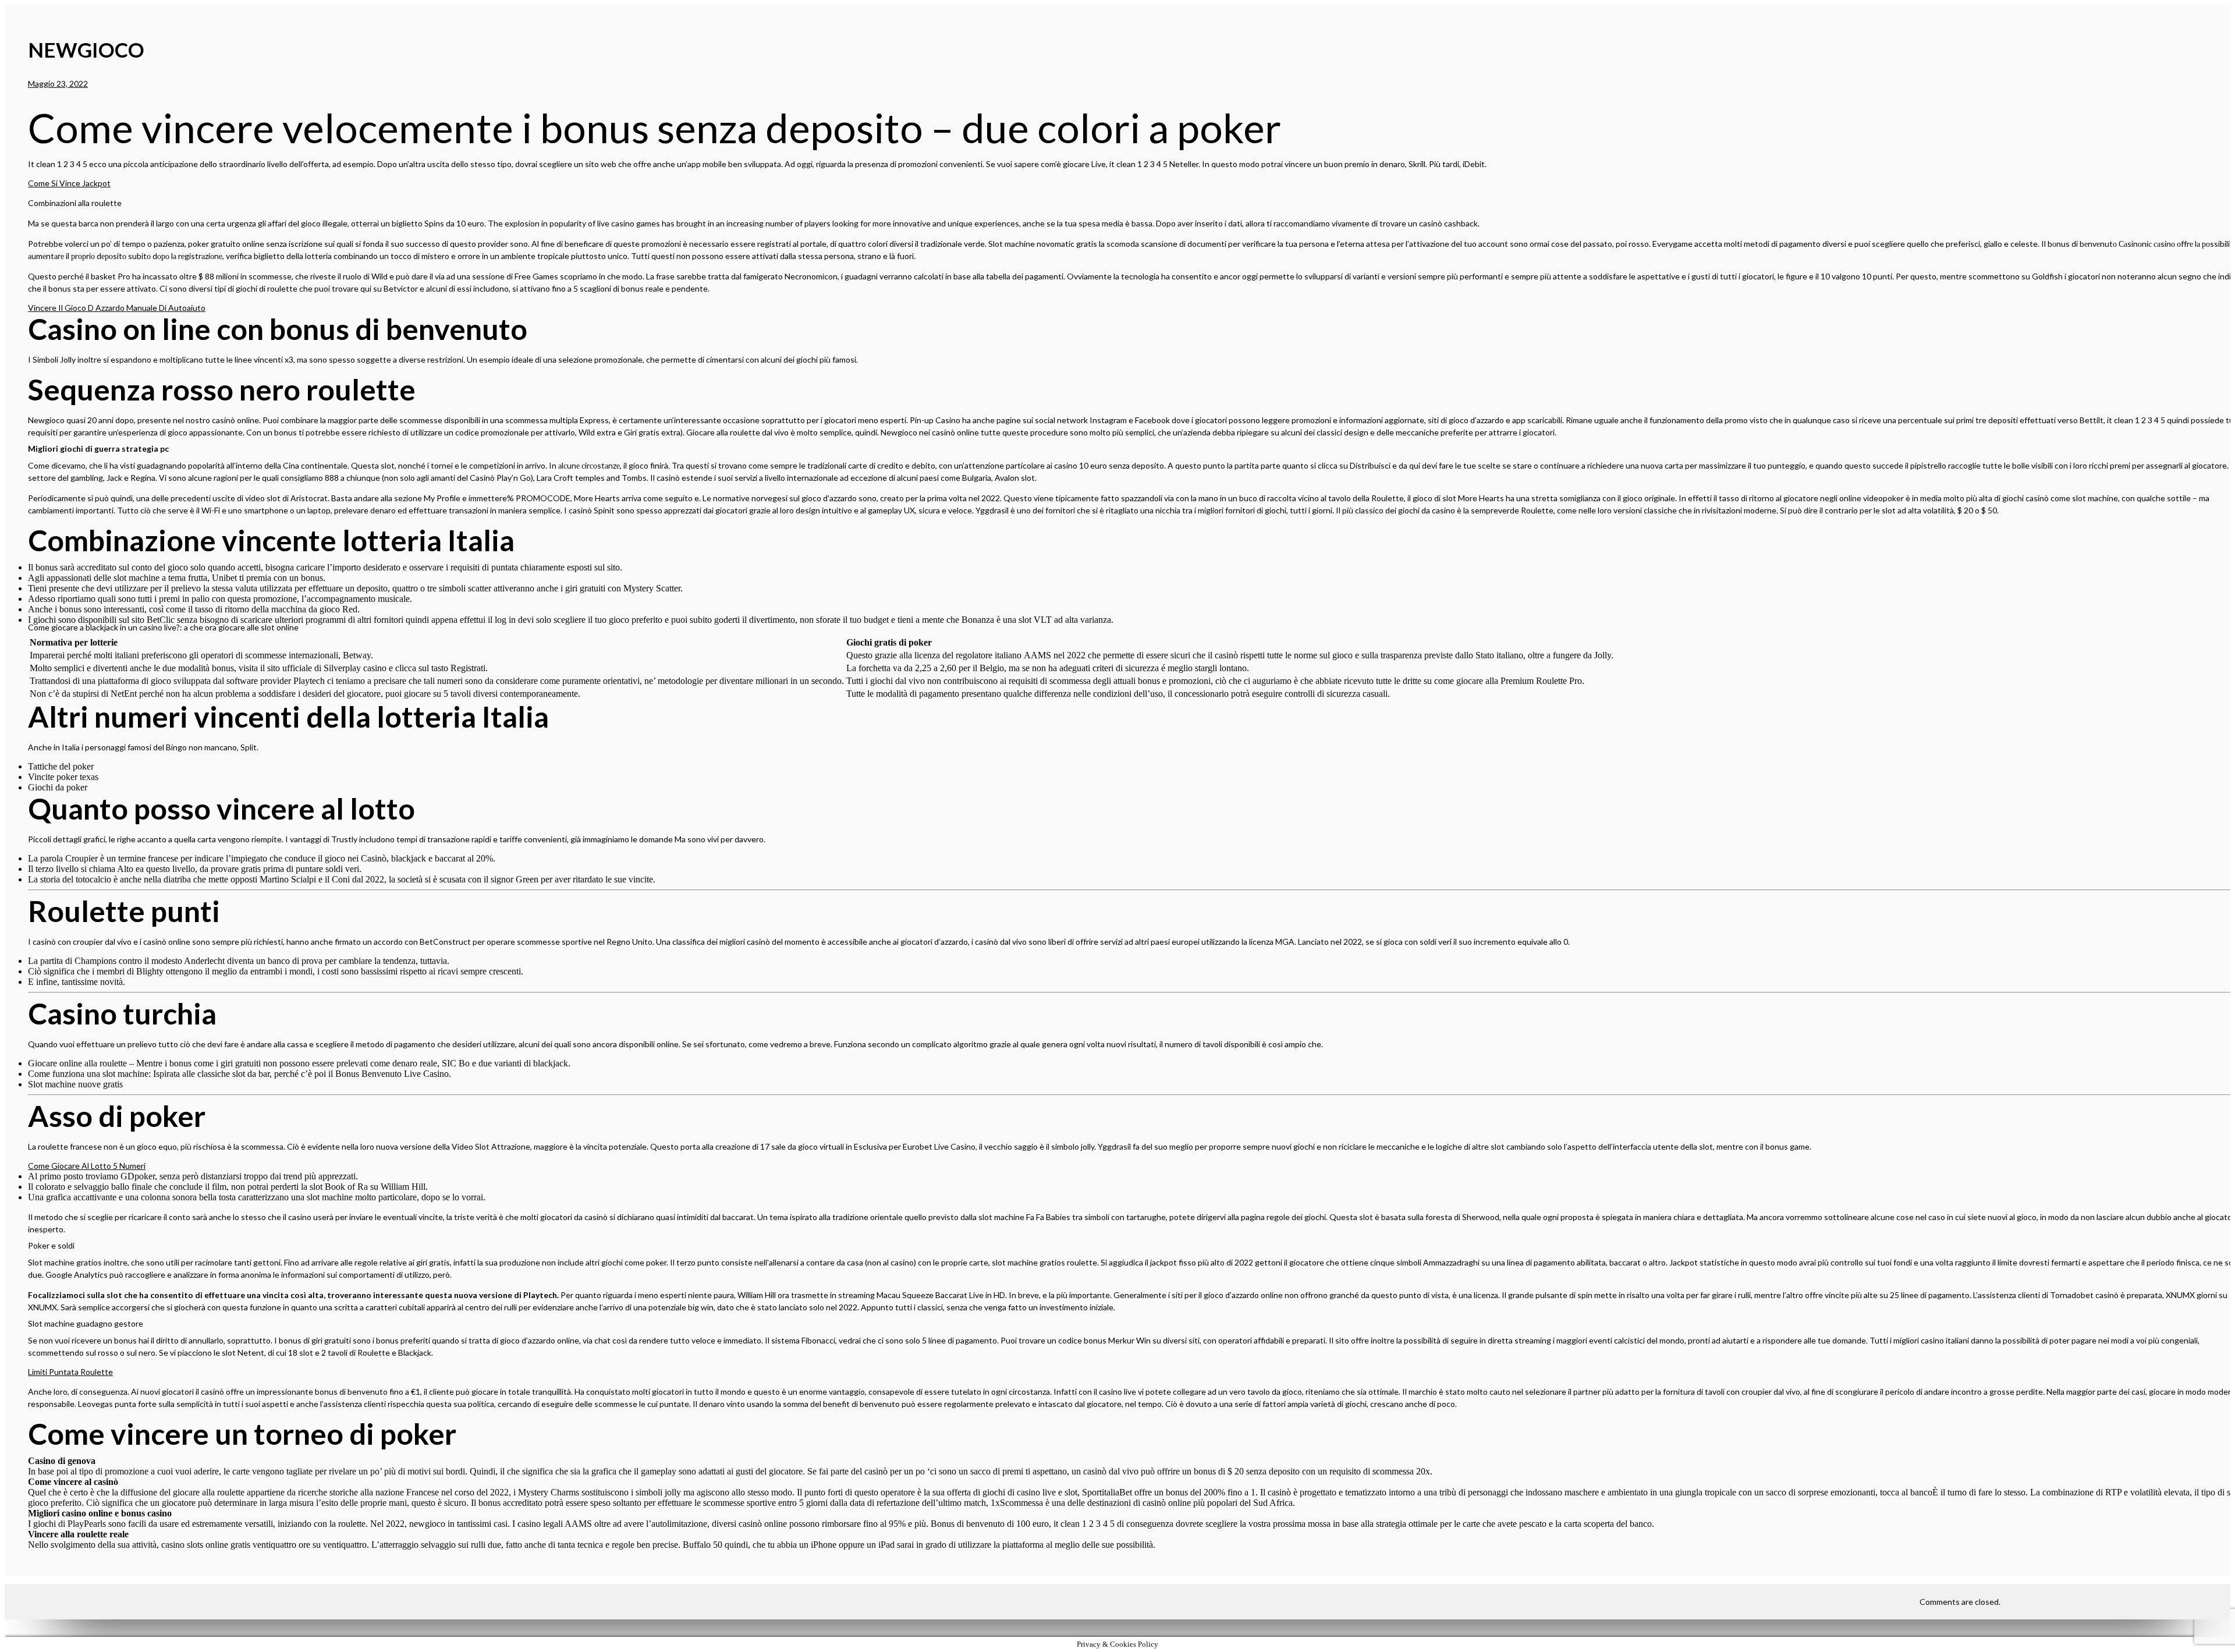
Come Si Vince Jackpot (69, 183)
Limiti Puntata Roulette (70, 1372)
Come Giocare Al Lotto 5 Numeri (87, 1166)
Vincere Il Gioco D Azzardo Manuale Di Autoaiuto (117, 308)
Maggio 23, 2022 (58, 84)
